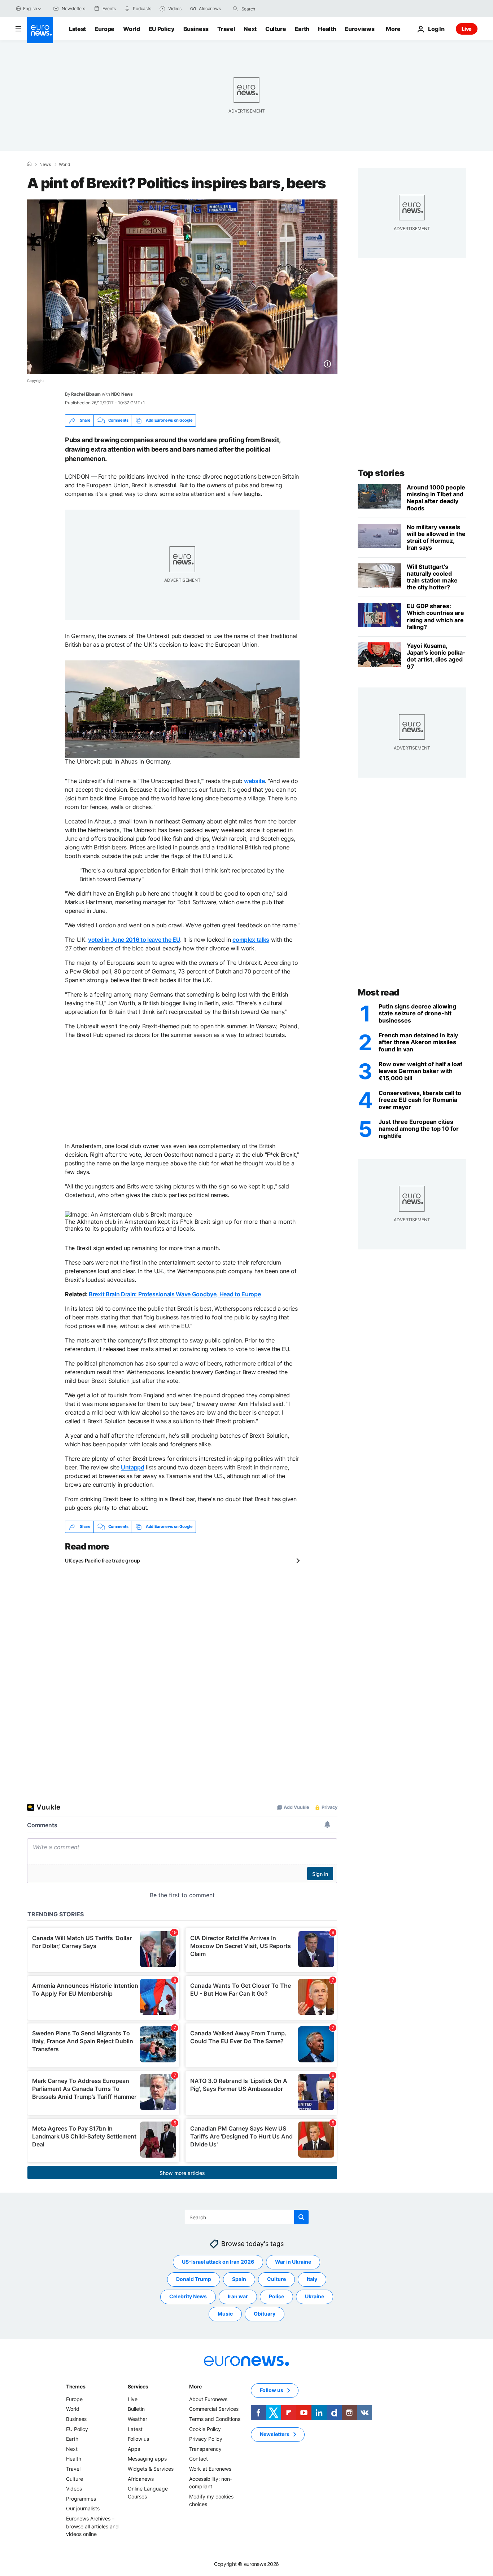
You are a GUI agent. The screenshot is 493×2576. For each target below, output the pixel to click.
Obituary (265, 2314)
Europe (104, 29)
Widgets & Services (151, 2469)
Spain (239, 2279)
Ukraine (315, 2296)
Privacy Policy (206, 2439)
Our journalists (83, 2508)
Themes (76, 2386)
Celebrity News (188, 2296)
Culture (276, 29)
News (45, 164)
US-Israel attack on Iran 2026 (218, 2262)
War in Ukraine (293, 2262)
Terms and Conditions (215, 2419)
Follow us (138, 2439)
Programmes (81, 2499)
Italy (312, 2279)
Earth (302, 29)
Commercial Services (214, 2409)
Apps (134, 2449)
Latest (77, 29)
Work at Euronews (210, 2469)
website (254, 781)
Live (467, 29)
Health (327, 29)
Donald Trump (194, 2279)
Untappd (133, 1467)
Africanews (141, 2478)
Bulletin (136, 2409)
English (30, 8)
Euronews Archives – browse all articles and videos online (92, 2526)
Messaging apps (147, 2459)
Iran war (238, 2296)
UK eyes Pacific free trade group (102, 1560)
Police (276, 2296)
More (195, 2386)
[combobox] (272, 9)
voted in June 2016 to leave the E (132, 940)
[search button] (235, 9)
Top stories (381, 473)
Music (225, 2314)
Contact (198, 2459)
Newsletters (275, 2434)
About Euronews (208, 2399)
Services (138, 2386)
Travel (226, 29)
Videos (74, 2489)
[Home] (29, 164)
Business (196, 29)
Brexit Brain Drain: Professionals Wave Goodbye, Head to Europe (175, 1294)
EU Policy (162, 29)
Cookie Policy (205, 2429)
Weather (138, 2419)
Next (250, 29)
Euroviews (359, 29)
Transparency (205, 2449)
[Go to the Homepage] (40, 30)
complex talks (251, 940)
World (131, 29)
